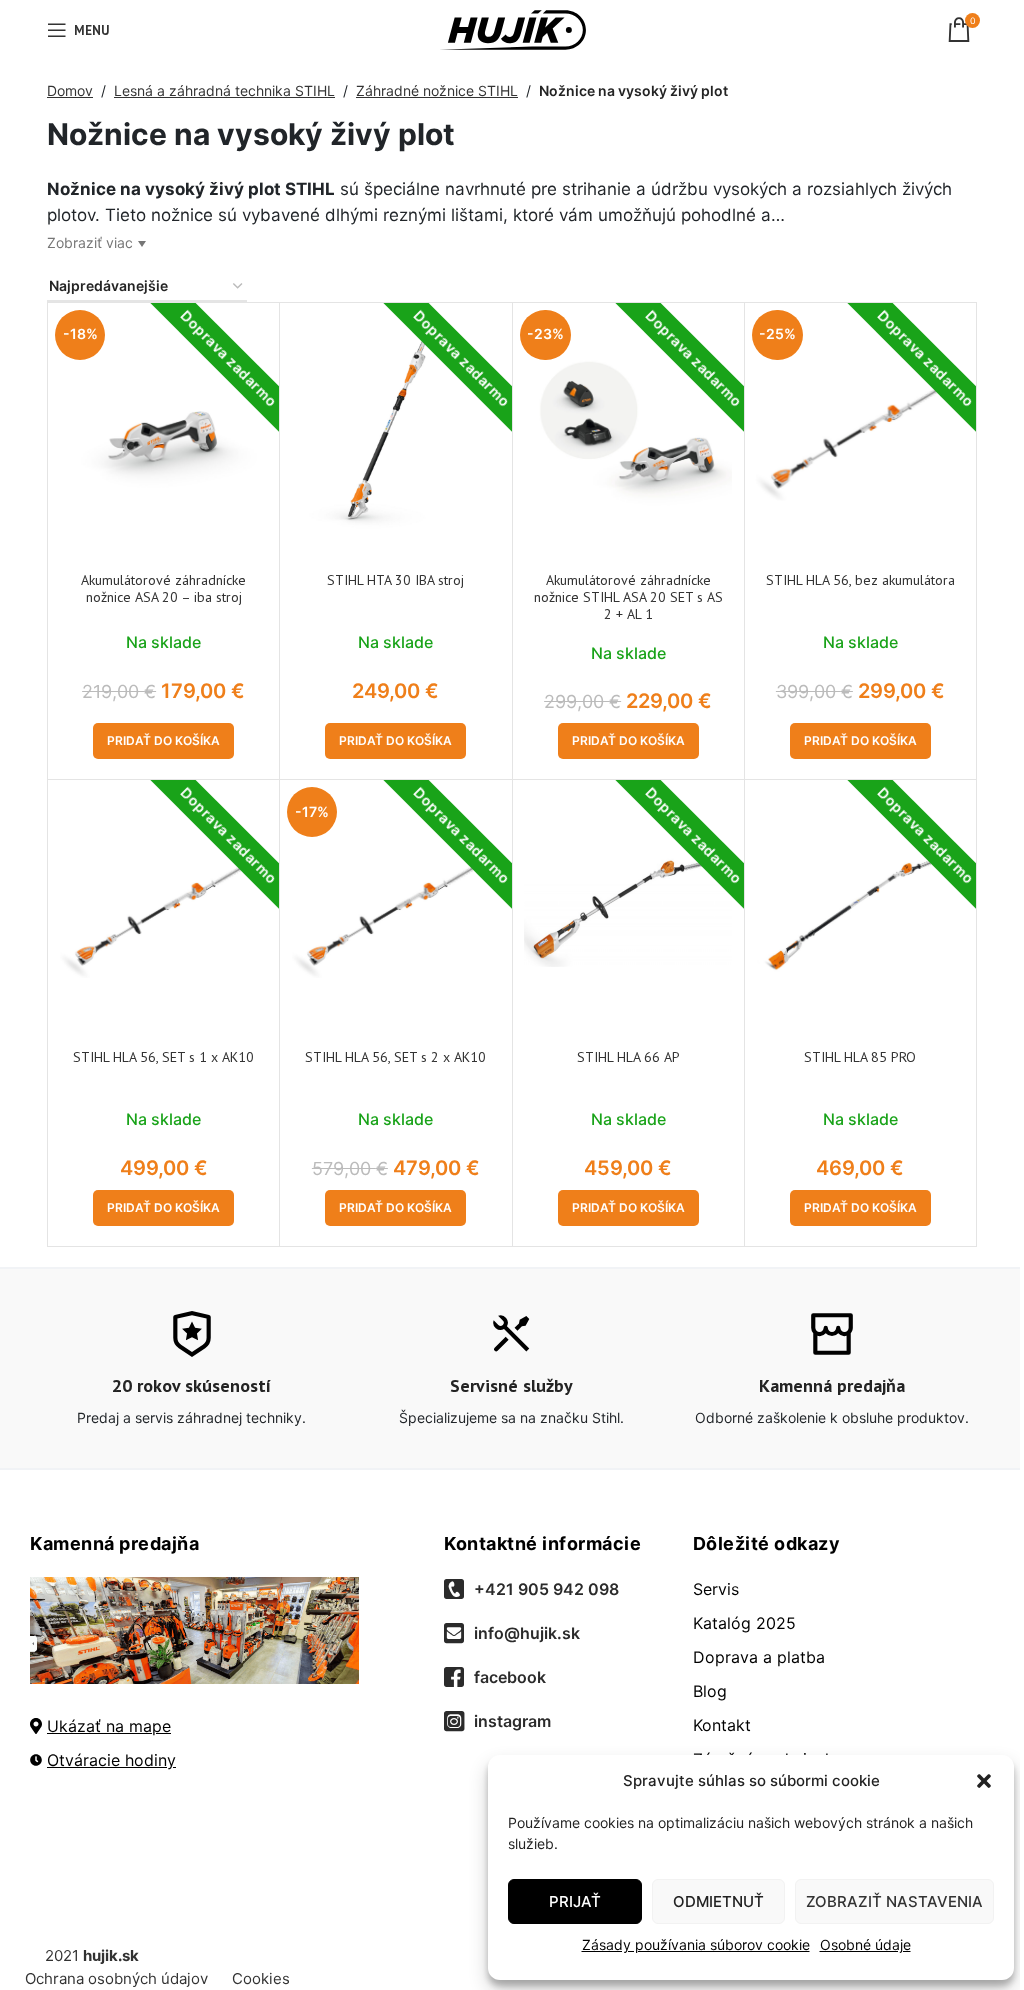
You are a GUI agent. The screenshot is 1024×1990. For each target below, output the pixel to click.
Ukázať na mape (109, 1726)
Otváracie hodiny (111, 1760)
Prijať (575, 1901)
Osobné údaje (865, 1944)
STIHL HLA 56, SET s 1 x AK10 (163, 1057)
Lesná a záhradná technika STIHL (224, 90)
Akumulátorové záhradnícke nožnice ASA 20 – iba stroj (163, 588)
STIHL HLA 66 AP (628, 1057)
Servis (716, 1589)
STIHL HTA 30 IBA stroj (395, 580)
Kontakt (722, 1725)
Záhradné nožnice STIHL (437, 90)
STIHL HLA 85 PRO (860, 1057)
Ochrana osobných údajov (116, 1978)
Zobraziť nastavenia (894, 1901)
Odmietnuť (718, 1901)
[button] (984, 1781)
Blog (710, 1691)
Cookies (261, 1978)
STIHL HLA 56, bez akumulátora (860, 580)
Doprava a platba (759, 1657)
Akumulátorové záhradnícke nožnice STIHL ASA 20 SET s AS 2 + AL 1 (628, 597)
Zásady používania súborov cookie (696, 1944)
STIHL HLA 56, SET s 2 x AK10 (395, 1057)
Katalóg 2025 (744, 1623)
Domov (70, 90)
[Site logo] (512, 28)
